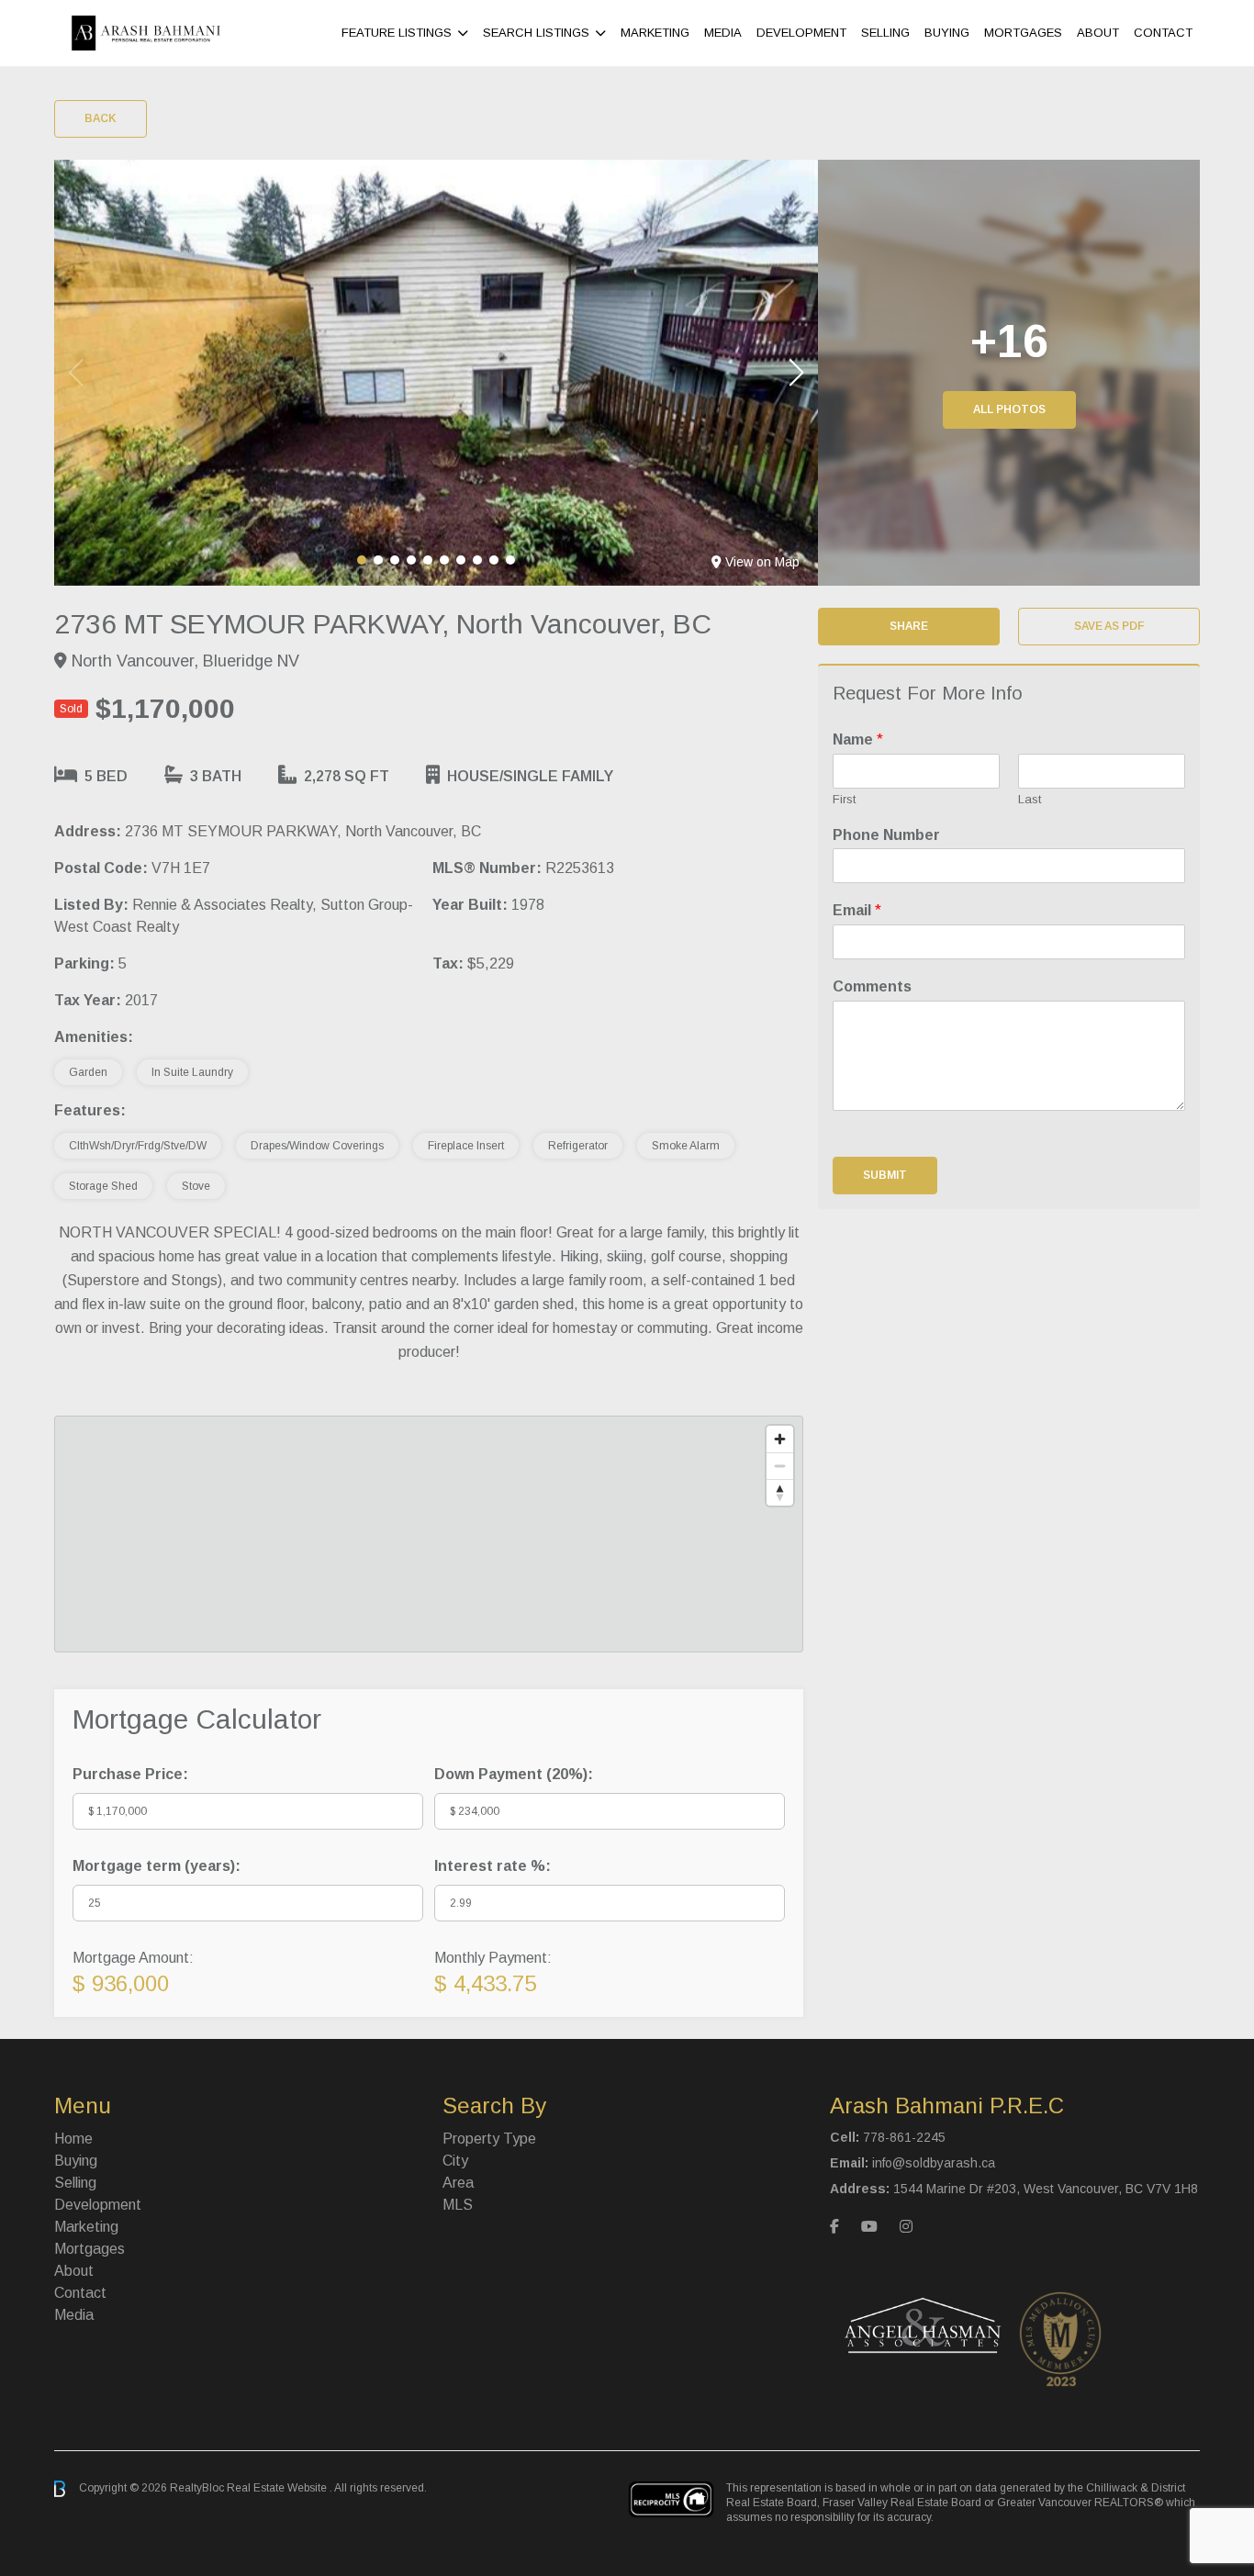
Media (723, 33)
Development (801, 33)
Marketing (655, 33)
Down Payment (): (514, 1774)
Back (101, 118)
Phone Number (886, 835)
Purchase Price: (130, 1774)
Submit (885, 1175)
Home (73, 2139)
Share (909, 626)
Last (1030, 799)
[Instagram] (906, 2227)
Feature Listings (397, 33)
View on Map (762, 562)
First (844, 799)
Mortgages (1023, 33)
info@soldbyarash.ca (934, 2163)
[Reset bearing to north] (780, 1492)
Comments (872, 986)
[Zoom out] (780, 1466)
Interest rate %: (493, 1866)
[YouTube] (869, 2227)
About (1098, 33)
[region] (429, 1534)
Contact (1163, 33)
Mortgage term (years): (157, 1866)
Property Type (489, 2139)
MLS (458, 2205)
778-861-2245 (904, 2137)
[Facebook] (834, 2227)
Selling (885, 33)
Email (857, 910)
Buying (947, 33)
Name (858, 739)
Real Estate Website (278, 2488)
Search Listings (536, 33)
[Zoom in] (780, 1439)
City (455, 2161)
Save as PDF (1109, 626)
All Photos (1009, 409)
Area (458, 2183)
